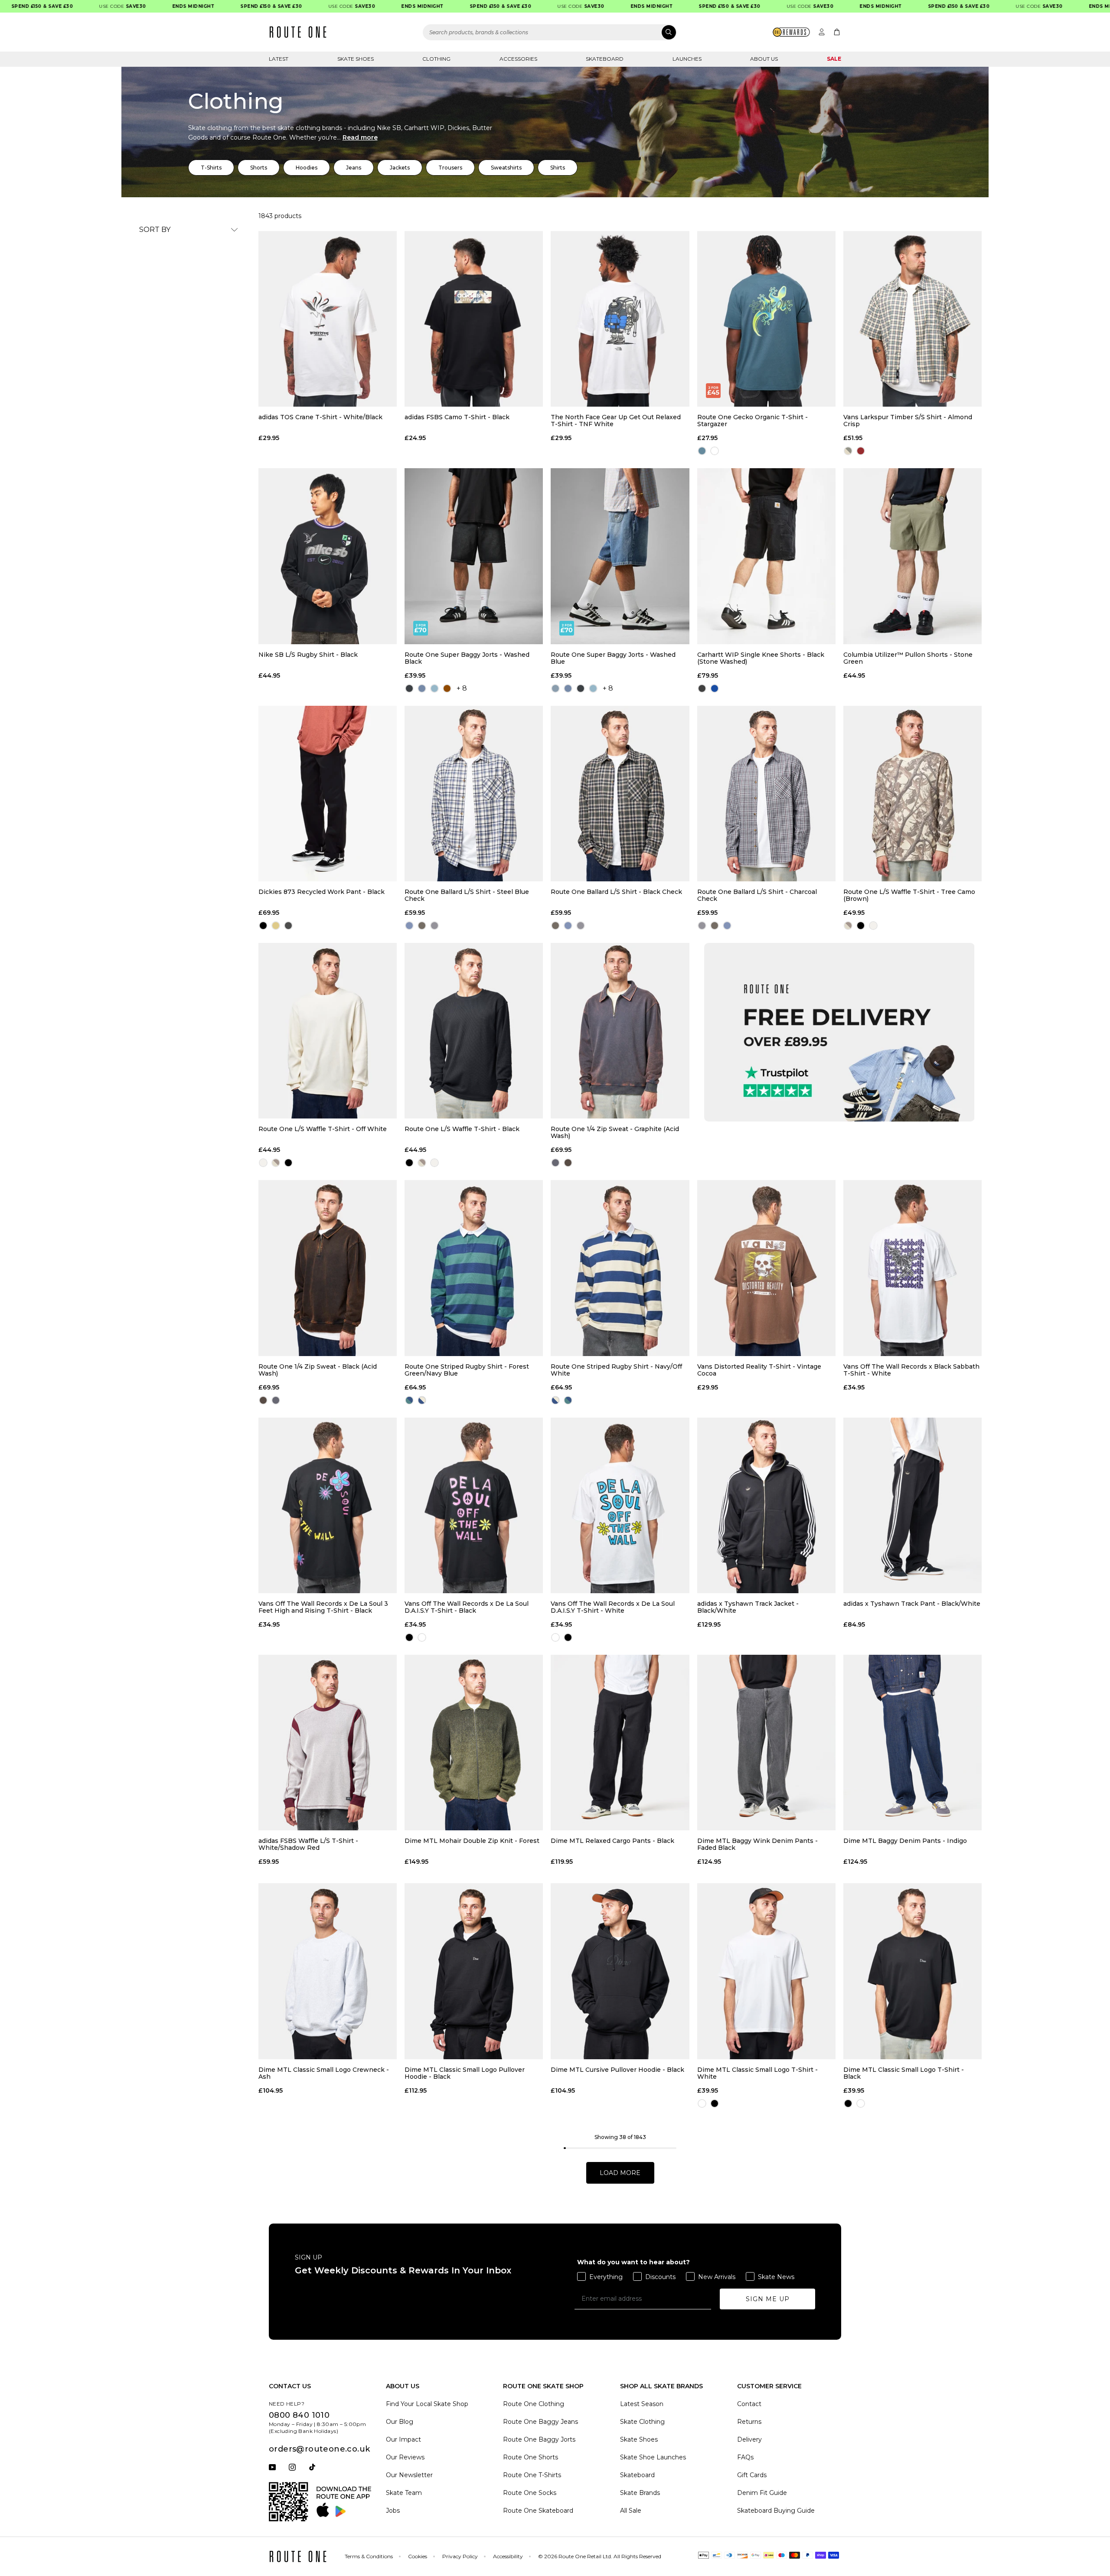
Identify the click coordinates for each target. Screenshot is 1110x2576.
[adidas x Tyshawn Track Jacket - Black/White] (766, 1505)
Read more (360, 137)
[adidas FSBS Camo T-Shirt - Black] (474, 319)
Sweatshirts (506, 168)
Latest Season (642, 2404)
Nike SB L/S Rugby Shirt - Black (308, 655)
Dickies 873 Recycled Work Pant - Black (322, 892)
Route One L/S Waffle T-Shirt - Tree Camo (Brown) (909, 895)
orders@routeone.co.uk (319, 2449)
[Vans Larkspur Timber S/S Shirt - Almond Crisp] (912, 319)
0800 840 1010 (299, 2415)
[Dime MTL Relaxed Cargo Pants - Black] (620, 1743)
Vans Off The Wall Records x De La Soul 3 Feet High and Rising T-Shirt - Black (323, 1607)
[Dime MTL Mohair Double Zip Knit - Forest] (474, 1743)
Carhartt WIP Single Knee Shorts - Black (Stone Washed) (761, 658)
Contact (749, 2404)
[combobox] (550, 32)
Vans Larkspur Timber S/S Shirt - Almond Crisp (908, 421)
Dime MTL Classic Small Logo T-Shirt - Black (904, 2073)
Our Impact (403, 2439)
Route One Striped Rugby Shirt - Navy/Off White (616, 1370)
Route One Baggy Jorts (539, 2439)
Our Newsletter (409, 2475)
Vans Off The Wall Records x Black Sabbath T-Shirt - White (911, 1370)
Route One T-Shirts (532, 2475)
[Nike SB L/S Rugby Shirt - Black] (328, 556)
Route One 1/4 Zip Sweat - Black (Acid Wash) (318, 1370)
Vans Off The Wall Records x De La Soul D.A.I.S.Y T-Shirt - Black (467, 1607)
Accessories (518, 59)
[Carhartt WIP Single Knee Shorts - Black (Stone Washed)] (766, 556)
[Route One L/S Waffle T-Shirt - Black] (474, 1031)
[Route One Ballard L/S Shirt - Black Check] (620, 794)
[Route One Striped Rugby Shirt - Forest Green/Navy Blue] (474, 1268)
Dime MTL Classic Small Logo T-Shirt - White (757, 2073)
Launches (687, 59)
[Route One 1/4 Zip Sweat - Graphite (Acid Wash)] (620, 1031)
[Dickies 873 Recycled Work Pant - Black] (328, 794)
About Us (764, 59)
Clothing (436, 59)
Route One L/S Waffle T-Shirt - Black (462, 1129)
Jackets (400, 168)
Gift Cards (752, 2475)
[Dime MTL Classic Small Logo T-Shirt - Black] (912, 1971)
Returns (749, 2422)
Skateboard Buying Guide (776, 2511)
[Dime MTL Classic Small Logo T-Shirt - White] (766, 1971)
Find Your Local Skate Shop (427, 2404)
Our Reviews (405, 2457)
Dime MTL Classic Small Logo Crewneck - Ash (324, 2073)
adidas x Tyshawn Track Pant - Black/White (912, 1604)
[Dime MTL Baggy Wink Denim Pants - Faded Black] (766, 1743)
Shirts (558, 168)
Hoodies (307, 168)
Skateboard (605, 59)
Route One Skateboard (538, 2511)
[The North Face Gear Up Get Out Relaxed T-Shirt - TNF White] (620, 319)
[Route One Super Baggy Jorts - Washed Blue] (620, 556)
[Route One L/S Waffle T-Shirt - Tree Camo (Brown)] (912, 794)
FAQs (745, 2457)
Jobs (393, 2511)
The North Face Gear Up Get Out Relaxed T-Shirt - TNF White (616, 421)
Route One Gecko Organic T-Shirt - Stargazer (753, 421)
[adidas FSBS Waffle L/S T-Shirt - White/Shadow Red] (328, 1743)
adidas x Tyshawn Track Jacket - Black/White (748, 1607)
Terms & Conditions (369, 2556)
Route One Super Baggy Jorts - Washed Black (467, 658)
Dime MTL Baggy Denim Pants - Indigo (905, 1841)
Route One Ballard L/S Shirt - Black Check (616, 892)
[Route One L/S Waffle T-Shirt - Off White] (328, 1031)
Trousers (450, 168)
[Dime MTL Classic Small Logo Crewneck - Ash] (328, 1971)
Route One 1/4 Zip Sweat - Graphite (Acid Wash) (615, 1132)
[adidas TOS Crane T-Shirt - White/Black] (328, 319)
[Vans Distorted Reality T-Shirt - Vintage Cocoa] (766, 1268)
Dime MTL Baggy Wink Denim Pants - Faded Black (757, 1844)
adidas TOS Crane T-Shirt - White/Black (320, 417)
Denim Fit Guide (762, 2493)
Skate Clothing (642, 2422)
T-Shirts (211, 168)
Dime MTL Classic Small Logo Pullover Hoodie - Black (465, 2073)
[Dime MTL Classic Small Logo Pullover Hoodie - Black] (474, 1971)
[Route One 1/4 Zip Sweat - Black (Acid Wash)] (328, 1268)
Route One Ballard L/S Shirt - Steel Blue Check (467, 895)
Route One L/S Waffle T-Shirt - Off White (323, 1129)
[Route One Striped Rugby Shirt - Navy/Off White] (620, 1268)
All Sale (631, 2511)
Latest (279, 59)
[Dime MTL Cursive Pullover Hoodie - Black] (620, 1971)
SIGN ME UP (768, 2299)
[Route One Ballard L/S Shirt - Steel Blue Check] (474, 794)
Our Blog (400, 2422)
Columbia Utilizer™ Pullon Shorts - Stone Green (908, 658)
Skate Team (404, 2493)
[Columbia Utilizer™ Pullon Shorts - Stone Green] (912, 556)
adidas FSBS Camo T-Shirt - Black (457, 417)
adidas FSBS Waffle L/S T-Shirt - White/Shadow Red (308, 1844)
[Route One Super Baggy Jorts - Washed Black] (474, 556)
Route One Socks (530, 2493)
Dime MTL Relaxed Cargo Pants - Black (612, 1841)
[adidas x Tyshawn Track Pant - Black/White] (912, 1505)
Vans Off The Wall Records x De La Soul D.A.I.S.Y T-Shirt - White (613, 1607)
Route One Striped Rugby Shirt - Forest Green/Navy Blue (467, 1370)
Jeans (354, 168)
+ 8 (462, 688)
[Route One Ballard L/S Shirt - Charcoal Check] (766, 794)
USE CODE (64, 6)
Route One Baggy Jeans (540, 2422)
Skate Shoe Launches (653, 2457)
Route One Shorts (531, 2457)
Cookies (418, 2556)
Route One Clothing (534, 2404)
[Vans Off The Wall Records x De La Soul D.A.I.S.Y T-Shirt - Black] (474, 1505)
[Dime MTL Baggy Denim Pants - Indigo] (912, 1743)
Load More (620, 2173)
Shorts (259, 168)
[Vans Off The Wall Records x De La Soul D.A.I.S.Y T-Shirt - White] (620, 1505)
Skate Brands (640, 2493)
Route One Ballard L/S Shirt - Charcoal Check (757, 895)
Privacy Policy (460, 2556)
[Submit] (669, 32)
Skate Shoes (356, 59)
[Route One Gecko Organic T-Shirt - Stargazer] (766, 319)
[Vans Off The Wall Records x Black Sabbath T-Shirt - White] (912, 1268)
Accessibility (508, 2556)
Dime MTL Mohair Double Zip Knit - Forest (472, 1841)
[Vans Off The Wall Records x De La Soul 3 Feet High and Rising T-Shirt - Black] (328, 1505)
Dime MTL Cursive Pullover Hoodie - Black (617, 2070)
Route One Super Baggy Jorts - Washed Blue (613, 658)
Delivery (749, 2439)
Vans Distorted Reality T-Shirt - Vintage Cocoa (759, 1370)
